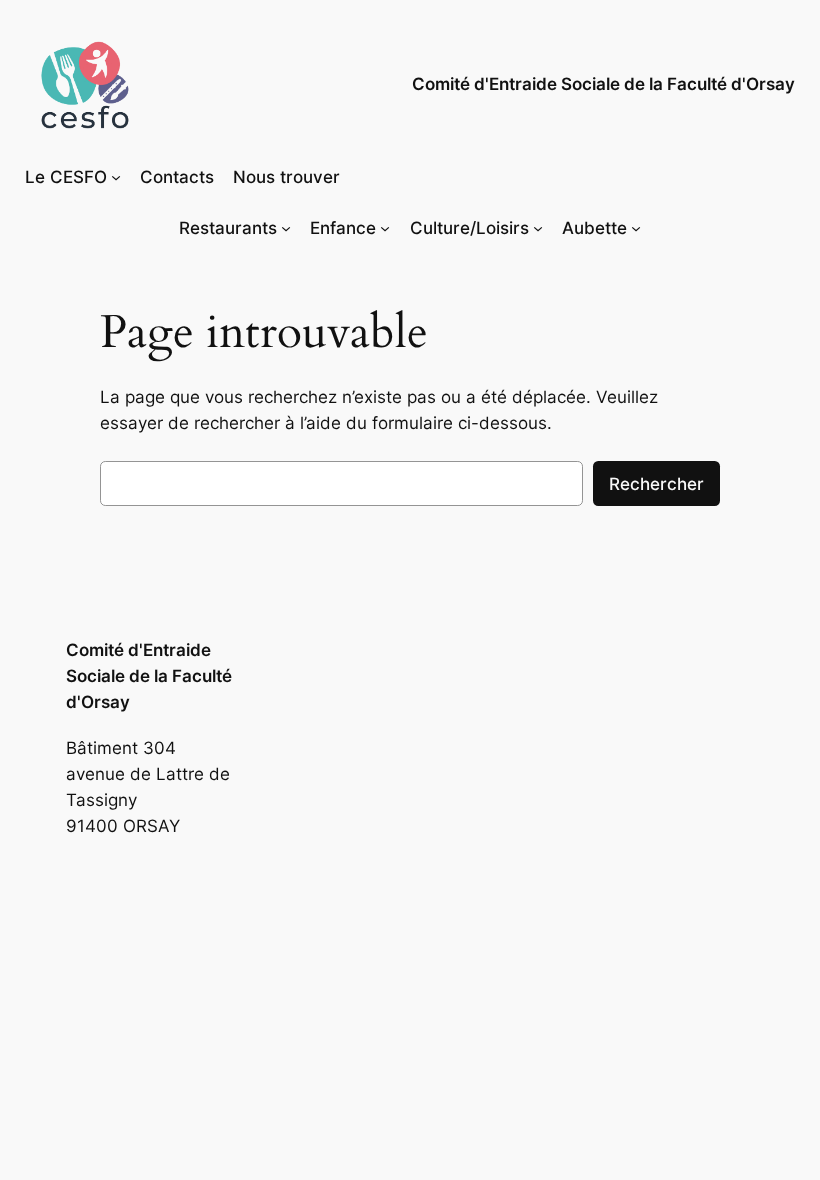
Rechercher (656, 484)
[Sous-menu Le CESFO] (116, 177)
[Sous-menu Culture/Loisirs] (538, 228)
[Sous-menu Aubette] (636, 228)
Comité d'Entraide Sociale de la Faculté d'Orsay (603, 84)
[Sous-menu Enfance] (385, 228)
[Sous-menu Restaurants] (286, 228)
